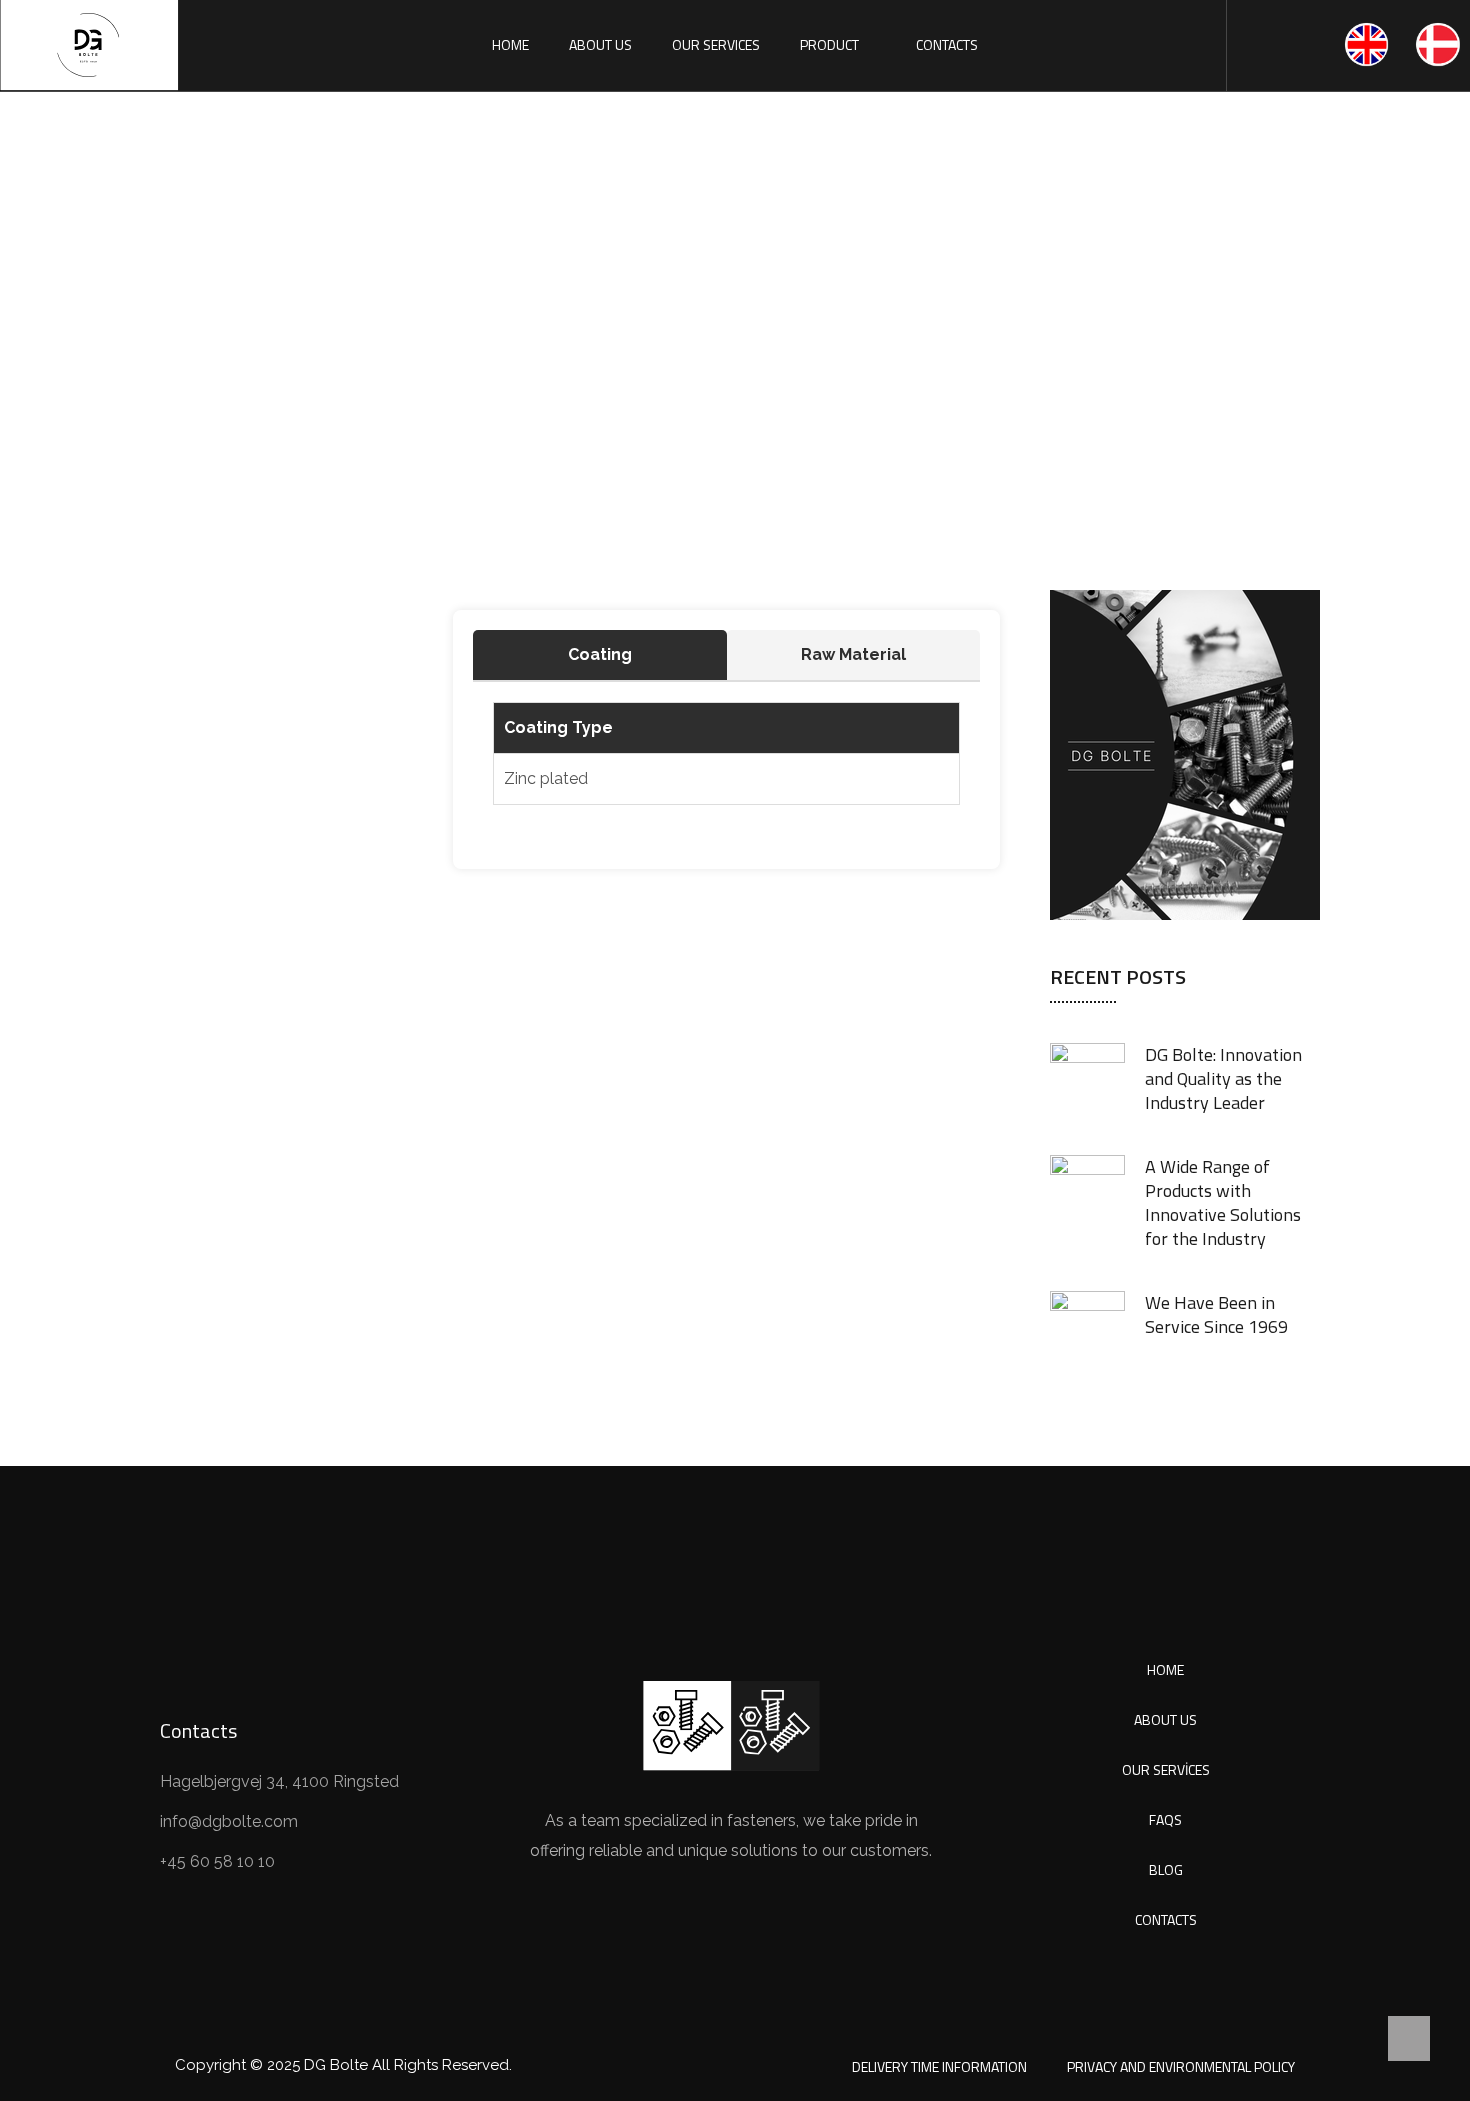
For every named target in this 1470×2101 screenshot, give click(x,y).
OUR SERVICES (716, 44)
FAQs (1165, 1819)
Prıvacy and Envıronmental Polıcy (1181, 2066)
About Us (1165, 1719)
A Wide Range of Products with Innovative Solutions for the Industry (1223, 1202)
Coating (600, 654)
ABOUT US (600, 44)
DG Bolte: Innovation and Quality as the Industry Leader (1223, 1078)
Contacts (1166, 1919)
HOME (510, 44)
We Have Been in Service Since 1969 (1216, 1314)
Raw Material (853, 654)
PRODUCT (829, 44)
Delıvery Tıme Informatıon (939, 2066)
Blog (1166, 1869)
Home (469, 375)
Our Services (1166, 1769)
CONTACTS (947, 44)
